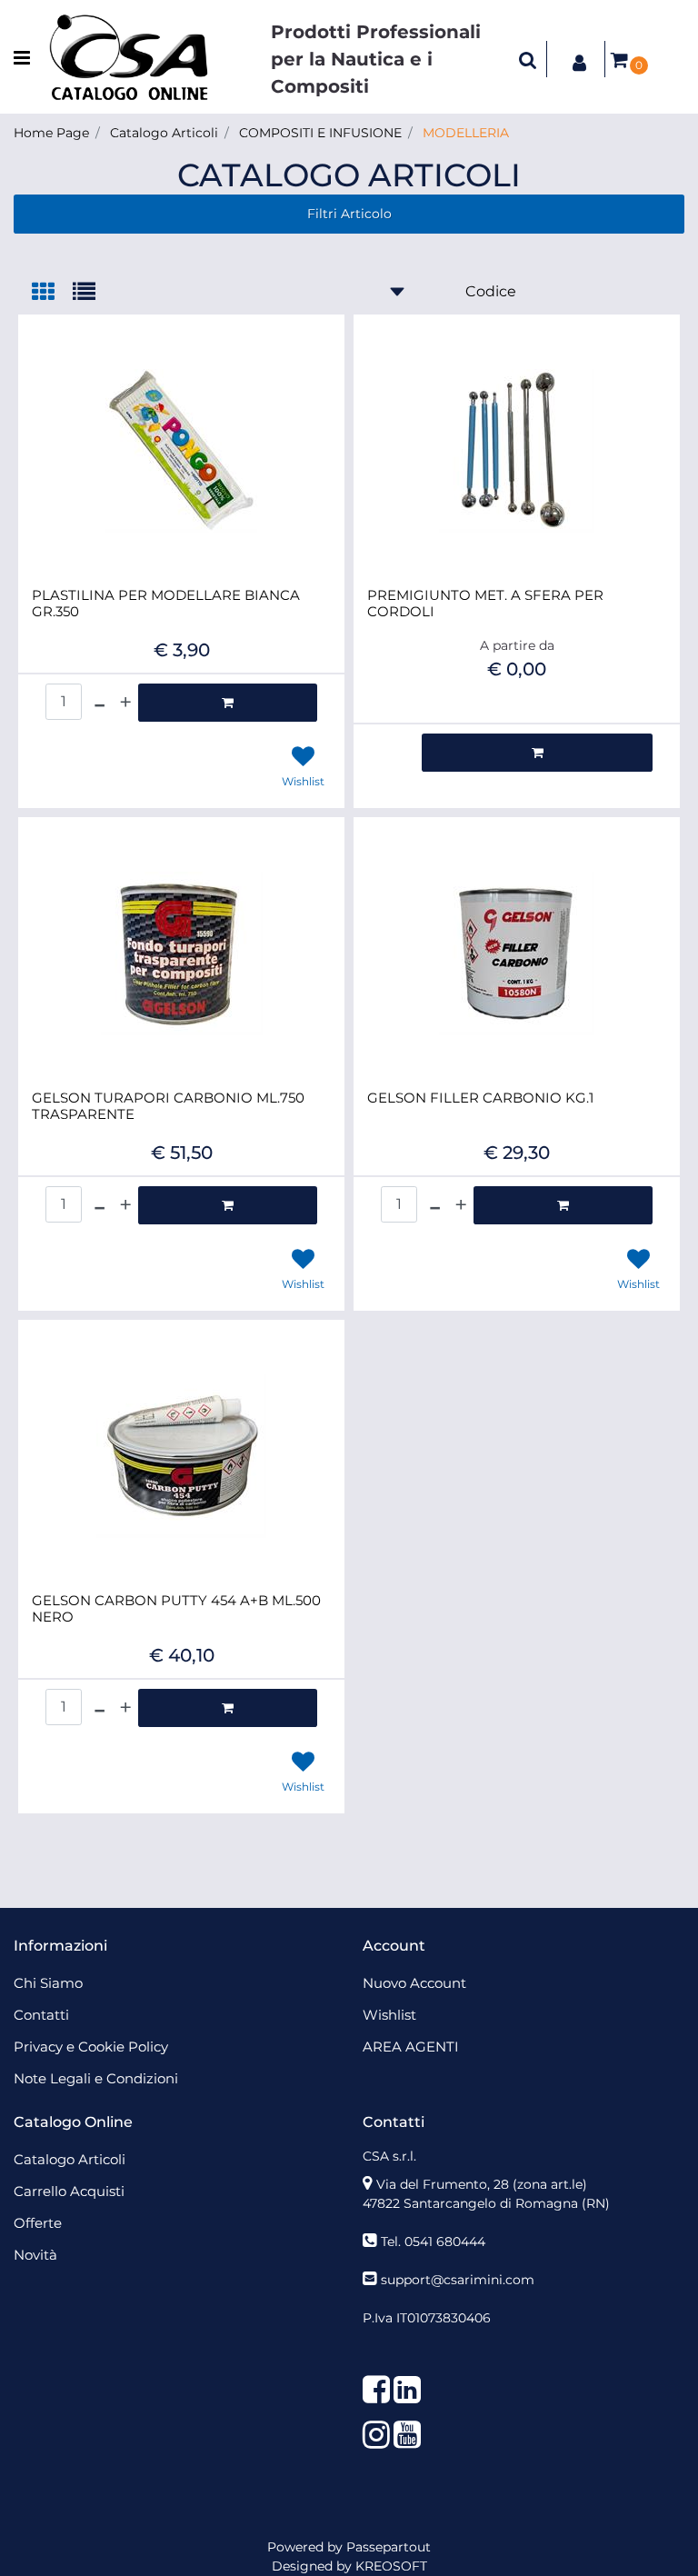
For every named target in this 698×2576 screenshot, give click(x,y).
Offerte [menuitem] (38, 2223)
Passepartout (389, 2547)
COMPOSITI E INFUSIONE (320, 133)
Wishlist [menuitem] (389, 2015)
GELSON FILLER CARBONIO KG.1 (480, 1098)
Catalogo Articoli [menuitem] (70, 2159)
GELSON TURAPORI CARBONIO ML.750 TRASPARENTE (168, 1106)
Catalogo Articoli (164, 133)
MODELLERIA (466, 133)
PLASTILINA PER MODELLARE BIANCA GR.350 (166, 604)
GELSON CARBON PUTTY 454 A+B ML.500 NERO (176, 1609)
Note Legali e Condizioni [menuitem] (96, 2078)
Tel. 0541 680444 (433, 2242)
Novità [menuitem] (35, 2255)
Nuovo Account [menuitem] (414, 1983)
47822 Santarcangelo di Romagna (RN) (486, 2203)
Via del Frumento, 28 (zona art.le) (482, 2184)
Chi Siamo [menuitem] (48, 1983)
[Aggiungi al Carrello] (228, 703)
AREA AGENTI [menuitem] (411, 2047)
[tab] (52, 293)
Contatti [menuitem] (41, 2015)
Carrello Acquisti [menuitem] (69, 2191)
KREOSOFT (391, 2566)
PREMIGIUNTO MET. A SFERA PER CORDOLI (485, 604)
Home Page (51, 133)
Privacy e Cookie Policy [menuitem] (91, 2047)
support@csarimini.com (458, 2280)
